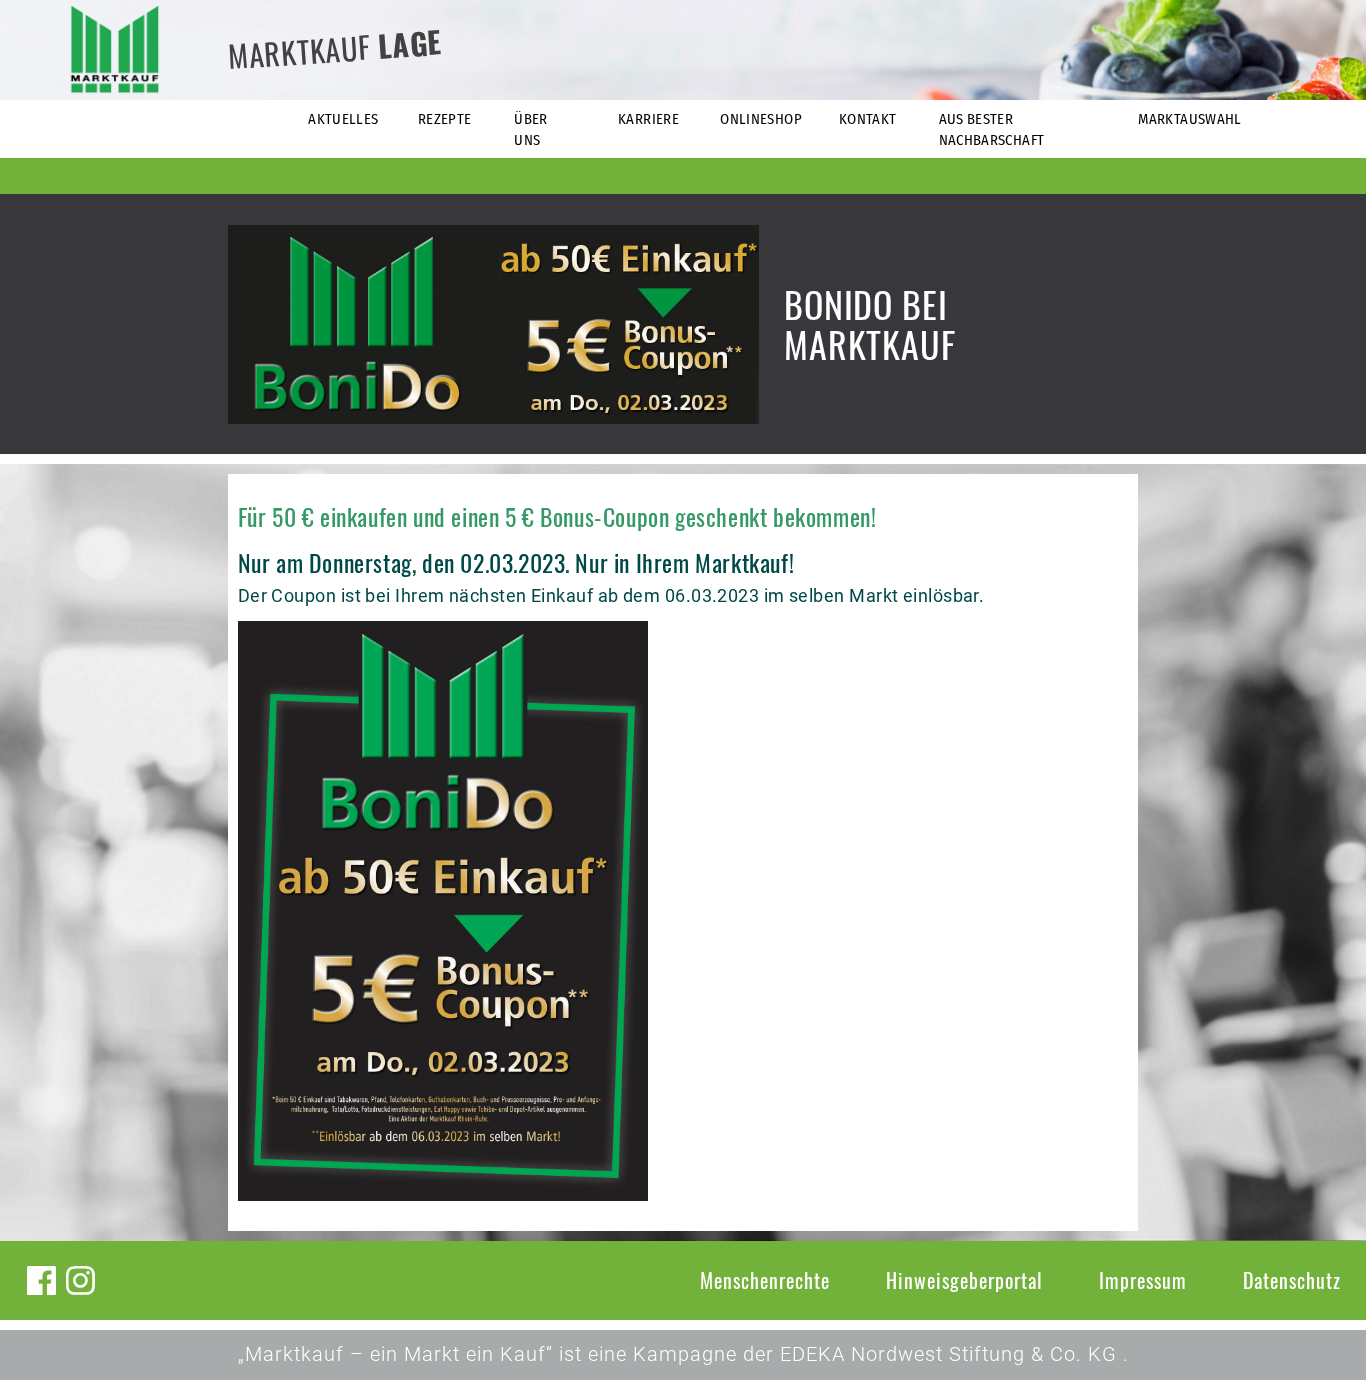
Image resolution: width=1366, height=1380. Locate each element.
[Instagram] (80, 1280)
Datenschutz (1292, 1280)
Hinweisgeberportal (964, 1280)
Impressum (1143, 1280)
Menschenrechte (765, 1280)
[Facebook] (41, 1280)
